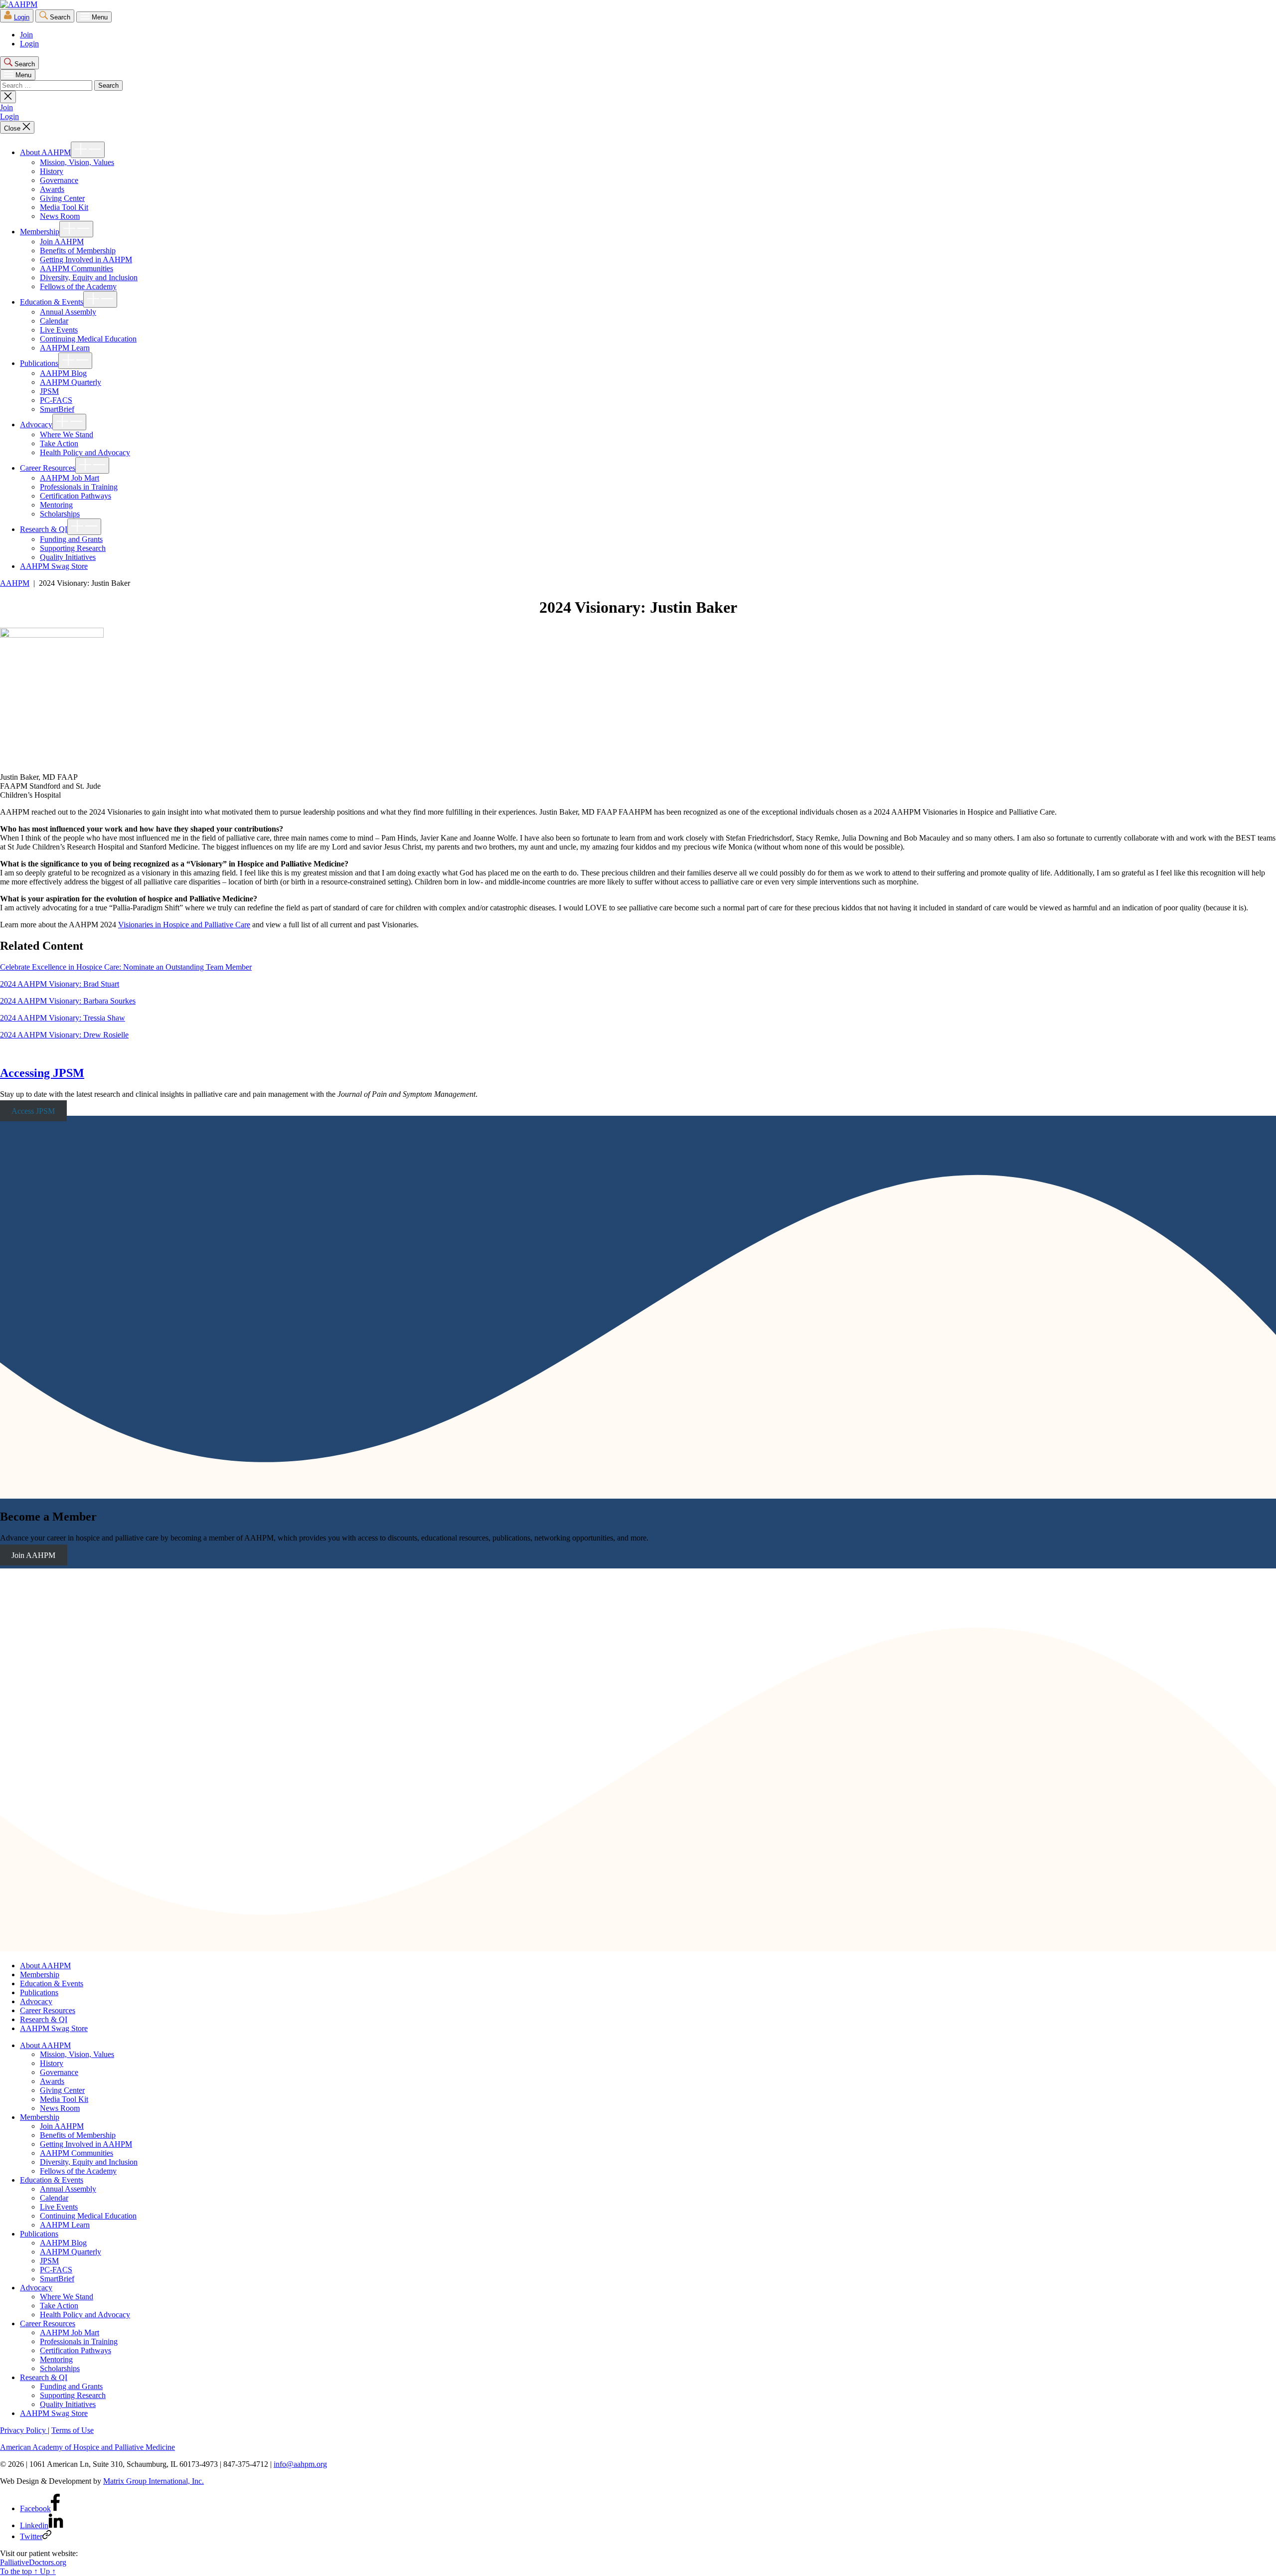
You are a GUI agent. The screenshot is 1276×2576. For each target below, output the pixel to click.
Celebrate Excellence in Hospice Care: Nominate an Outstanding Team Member (126, 967)
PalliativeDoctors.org (33, 2562)
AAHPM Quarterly (71, 382)
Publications (39, 363)
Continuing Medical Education (88, 339)
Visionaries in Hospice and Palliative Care (184, 925)
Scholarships (60, 514)
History (52, 171)
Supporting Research (73, 548)
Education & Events (52, 302)
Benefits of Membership (78, 251)
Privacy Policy (24, 2430)
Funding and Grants (71, 539)
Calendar (54, 321)
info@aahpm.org (300, 2464)
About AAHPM (45, 152)
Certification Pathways (76, 496)
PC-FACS (56, 400)
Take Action (59, 443)
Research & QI (44, 529)
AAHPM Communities (77, 268)
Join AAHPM (62, 242)
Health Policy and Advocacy (85, 452)
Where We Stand (67, 434)
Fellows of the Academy (78, 286)
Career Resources (48, 468)
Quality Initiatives (68, 557)
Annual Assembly (68, 312)
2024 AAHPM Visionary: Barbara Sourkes (68, 1001)
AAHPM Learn (65, 348)
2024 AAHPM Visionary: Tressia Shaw (63, 1018)
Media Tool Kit (64, 207)
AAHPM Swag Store (54, 566)
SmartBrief (57, 409)
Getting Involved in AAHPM (86, 259)
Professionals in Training (79, 487)
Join (26, 35)
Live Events (59, 330)
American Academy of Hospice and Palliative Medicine (87, 2447)
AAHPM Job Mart (70, 478)
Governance (59, 180)
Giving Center (62, 198)
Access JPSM (33, 1111)
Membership (40, 232)
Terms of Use (73, 2430)
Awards (52, 189)
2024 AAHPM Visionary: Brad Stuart (60, 984)
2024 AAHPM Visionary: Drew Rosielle (64, 1035)
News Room (60, 216)
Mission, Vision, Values (77, 162)
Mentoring (56, 505)
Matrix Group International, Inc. (154, 2481)
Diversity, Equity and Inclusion (89, 277)
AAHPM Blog (63, 373)
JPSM (49, 391)
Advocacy (36, 425)
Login (22, 17)
